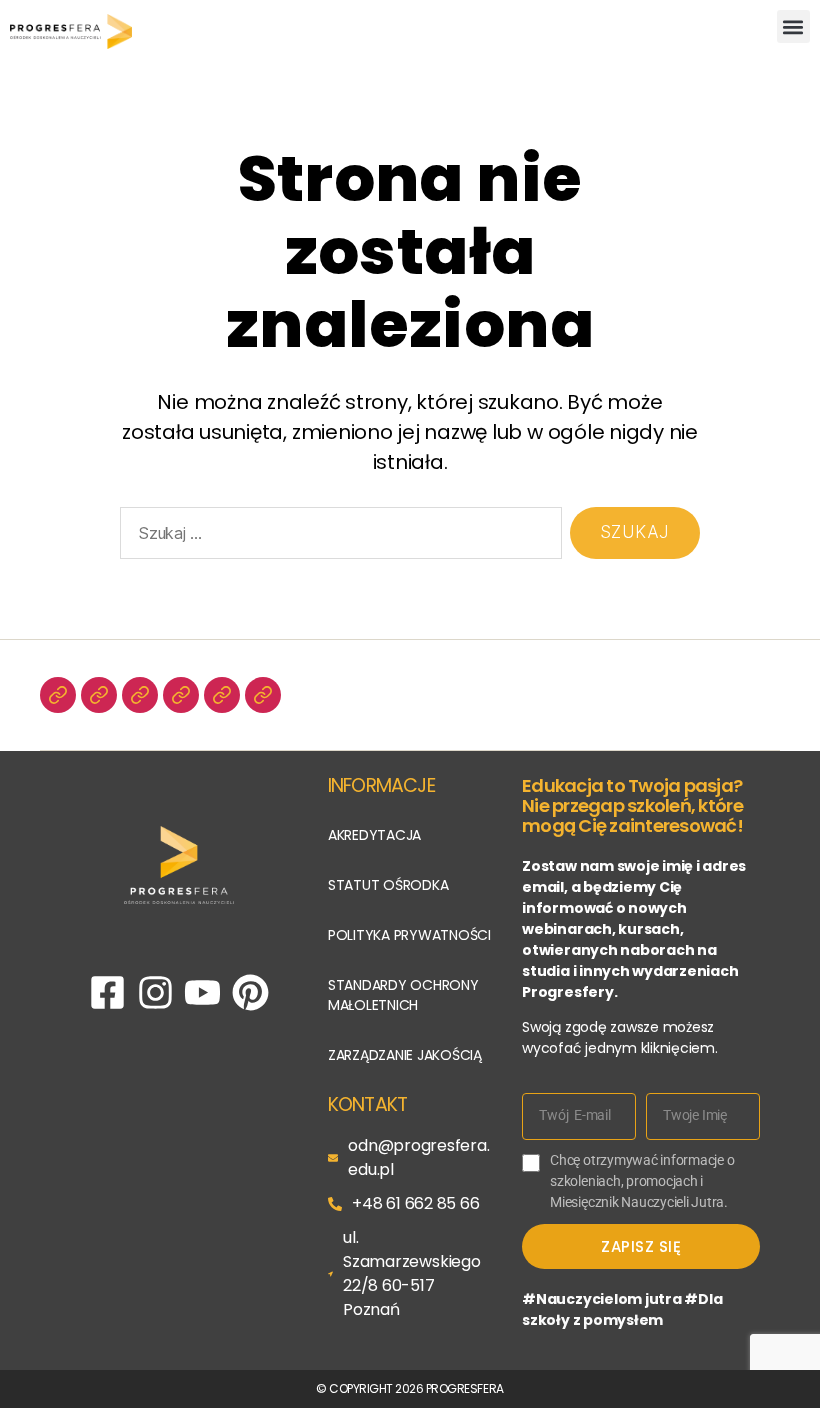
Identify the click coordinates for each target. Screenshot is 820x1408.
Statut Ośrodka (388, 885)
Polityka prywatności (409, 935)
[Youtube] (202, 992)
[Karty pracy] (222, 695)
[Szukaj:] (337, 537)
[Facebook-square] (107, 992)
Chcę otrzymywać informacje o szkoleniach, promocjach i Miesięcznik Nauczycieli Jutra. (642, 1181)
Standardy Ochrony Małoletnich (403, 995)
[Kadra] (99, 695)
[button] (793, 26)
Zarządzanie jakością (405, 1055)
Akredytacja (374, 835)
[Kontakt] (263, 695)
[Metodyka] (181, 695)
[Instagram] (155, 992)
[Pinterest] (250, 992)
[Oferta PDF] (140, 695)
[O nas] (58, 695)
